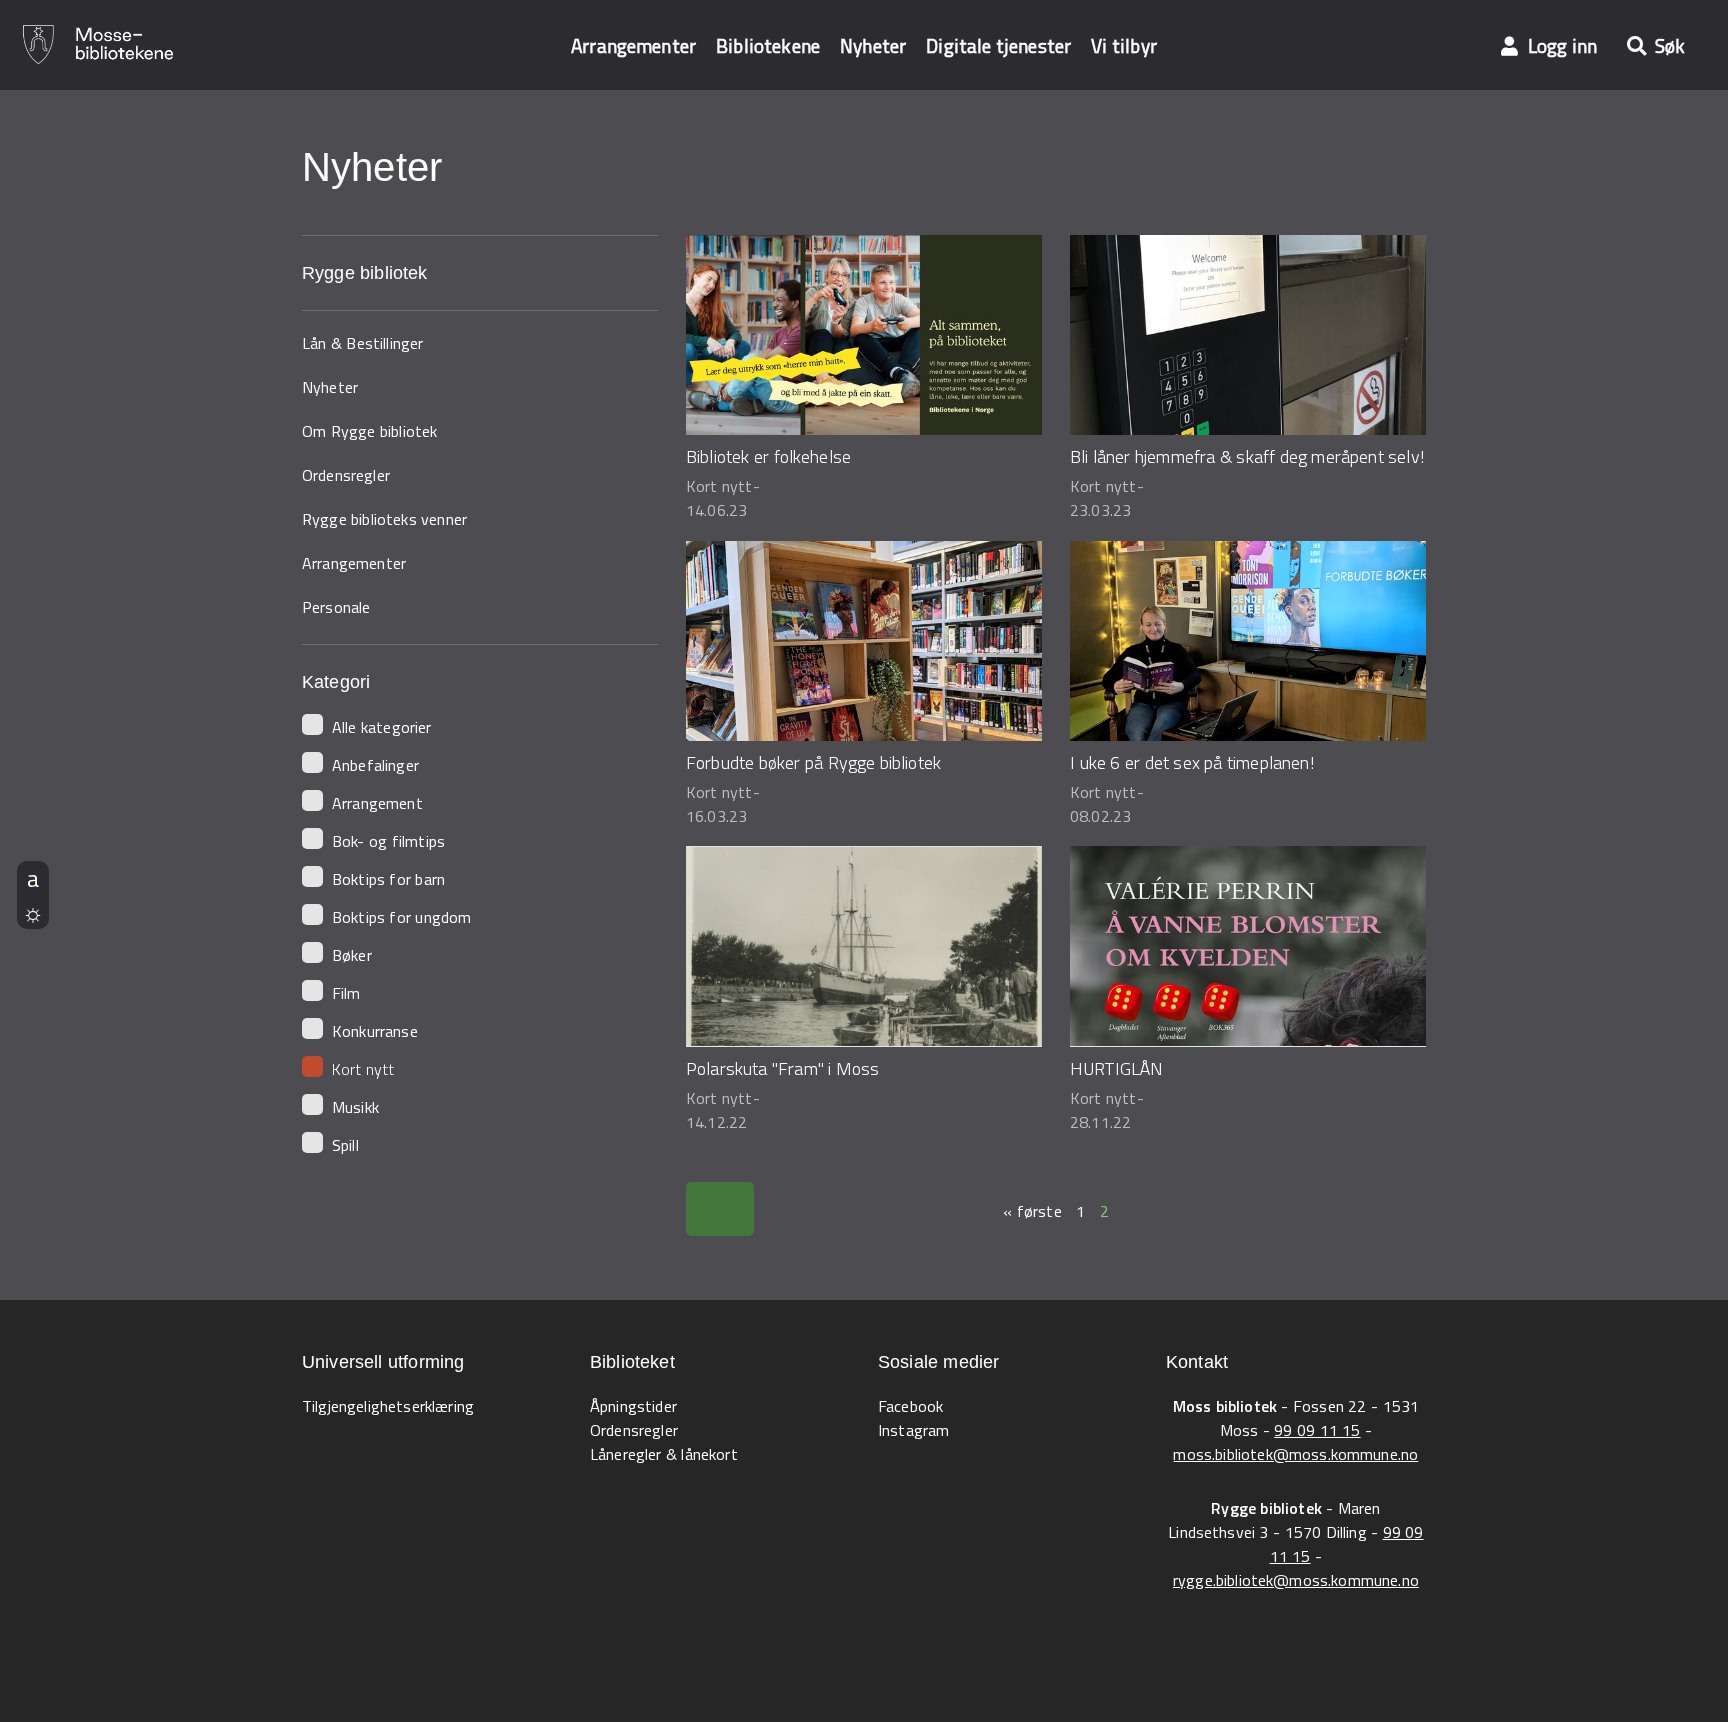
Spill (345, 1145)
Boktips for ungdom (401, 917)
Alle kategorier (382, 727)
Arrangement (377, 803)
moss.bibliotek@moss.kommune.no (1295, 1454)
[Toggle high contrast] (33, 912)
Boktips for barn (388, 879)
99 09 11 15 (1317, 1430)
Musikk (355, 1107)
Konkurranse (375, 1031)
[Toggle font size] (33, 878)
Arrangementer (633, 45)
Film (346, 993)
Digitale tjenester (998, 45)
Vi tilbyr (1124, 45)
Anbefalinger (375, 765)
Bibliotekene (768, 45)
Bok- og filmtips (388, 841)
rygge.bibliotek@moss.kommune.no (1296, 1580)
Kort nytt (363, 1069)
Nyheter (873, 45)
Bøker (352, 955)
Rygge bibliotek (365, 273)
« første (1032, 1211)
